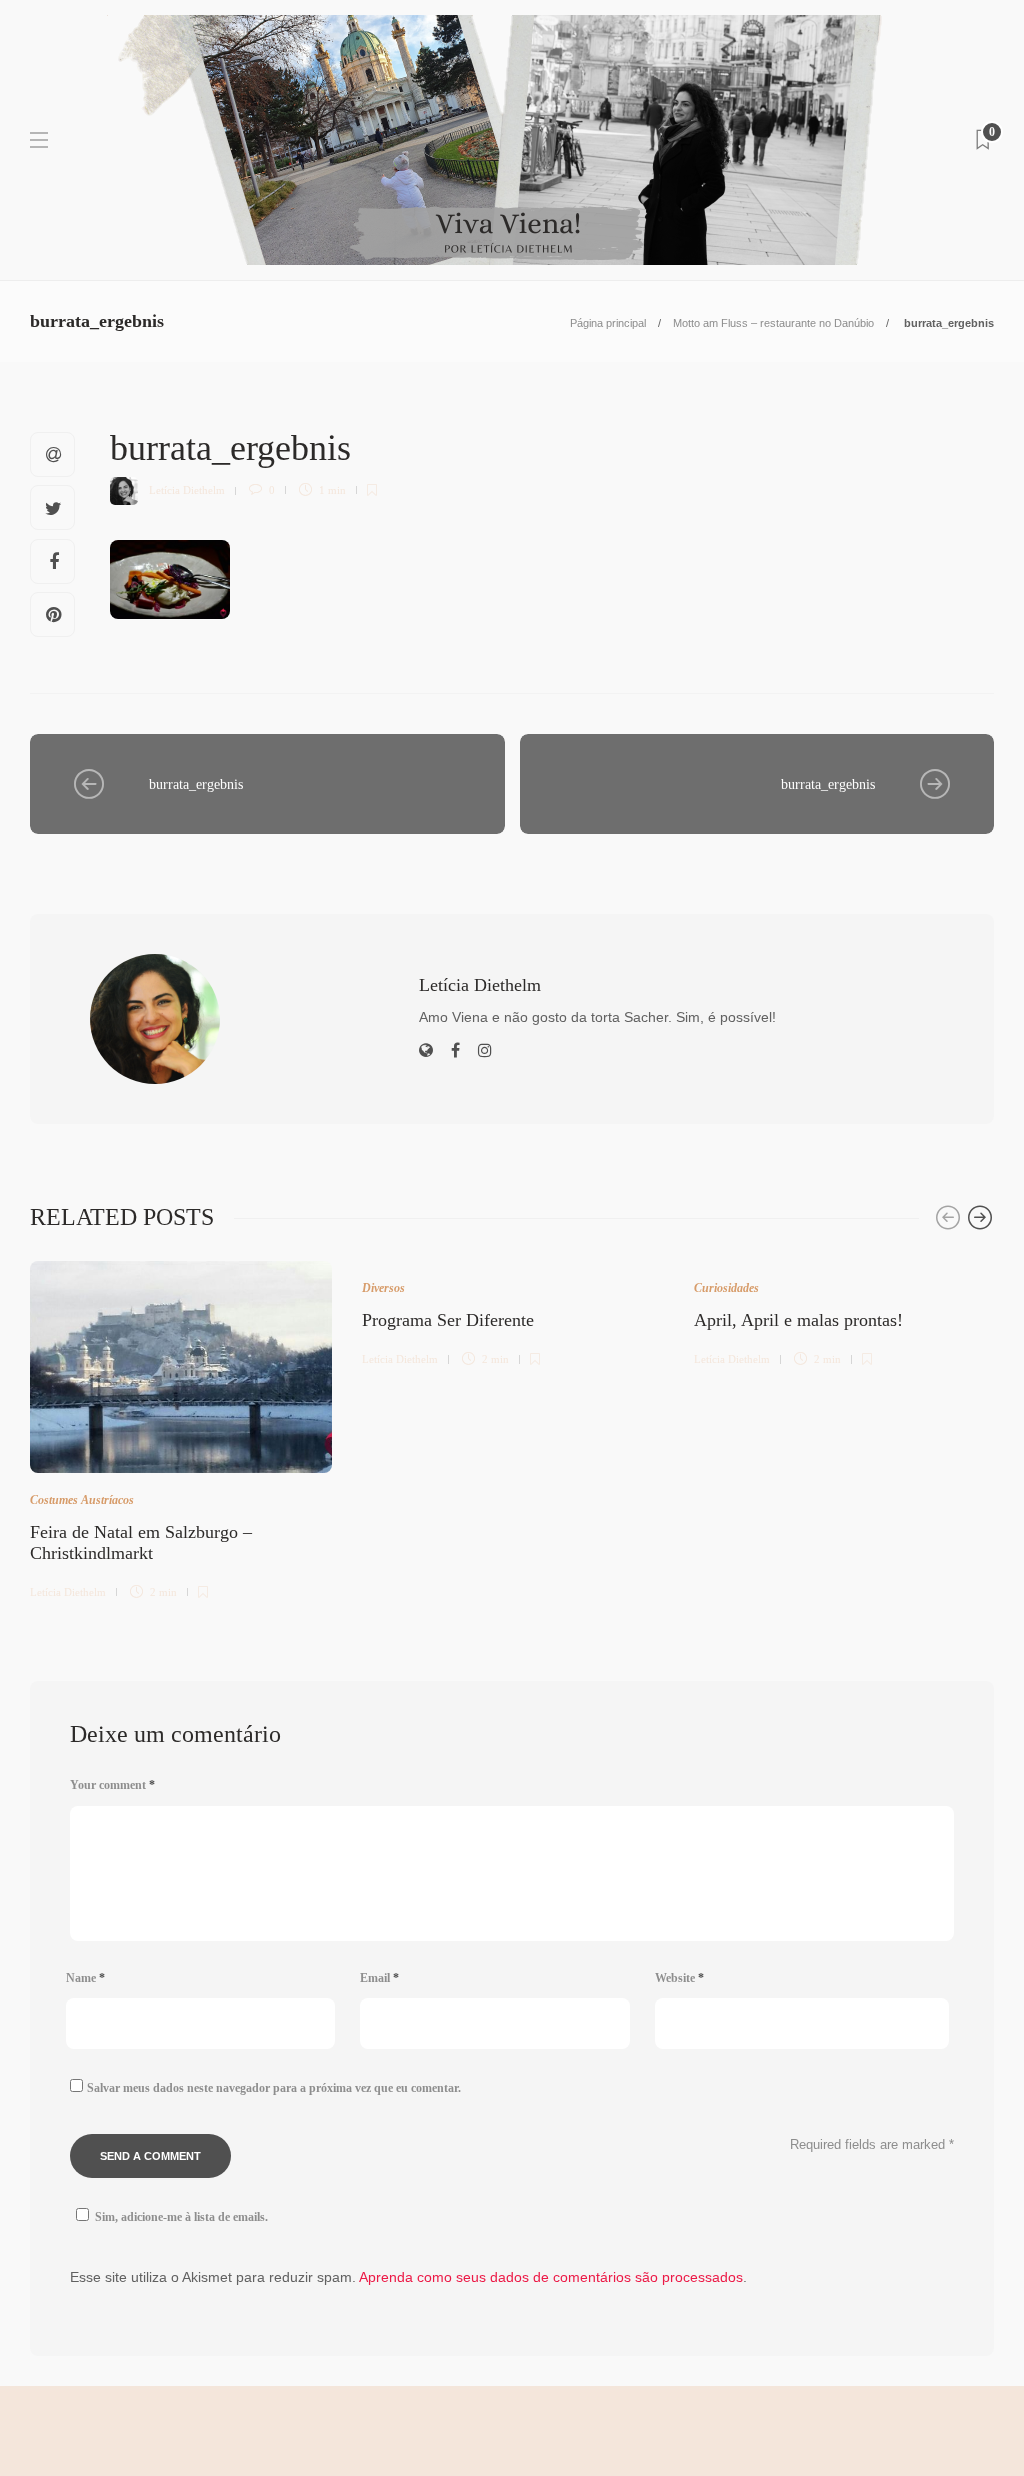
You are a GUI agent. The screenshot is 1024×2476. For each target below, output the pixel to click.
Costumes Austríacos (82, 1500)
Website (679, 1978)
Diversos (383, 1288)
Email (379, 1978)
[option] (181, 1427)
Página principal (608, 323)
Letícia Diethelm (187, 490)
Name (85, 1978)
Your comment (112, 1785)
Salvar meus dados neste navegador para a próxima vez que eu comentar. (274, 2088)
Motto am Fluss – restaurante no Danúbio (773, 323)
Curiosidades (726, 1288)
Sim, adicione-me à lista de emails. (181, 2217)
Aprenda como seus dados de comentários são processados (551, 2277)
